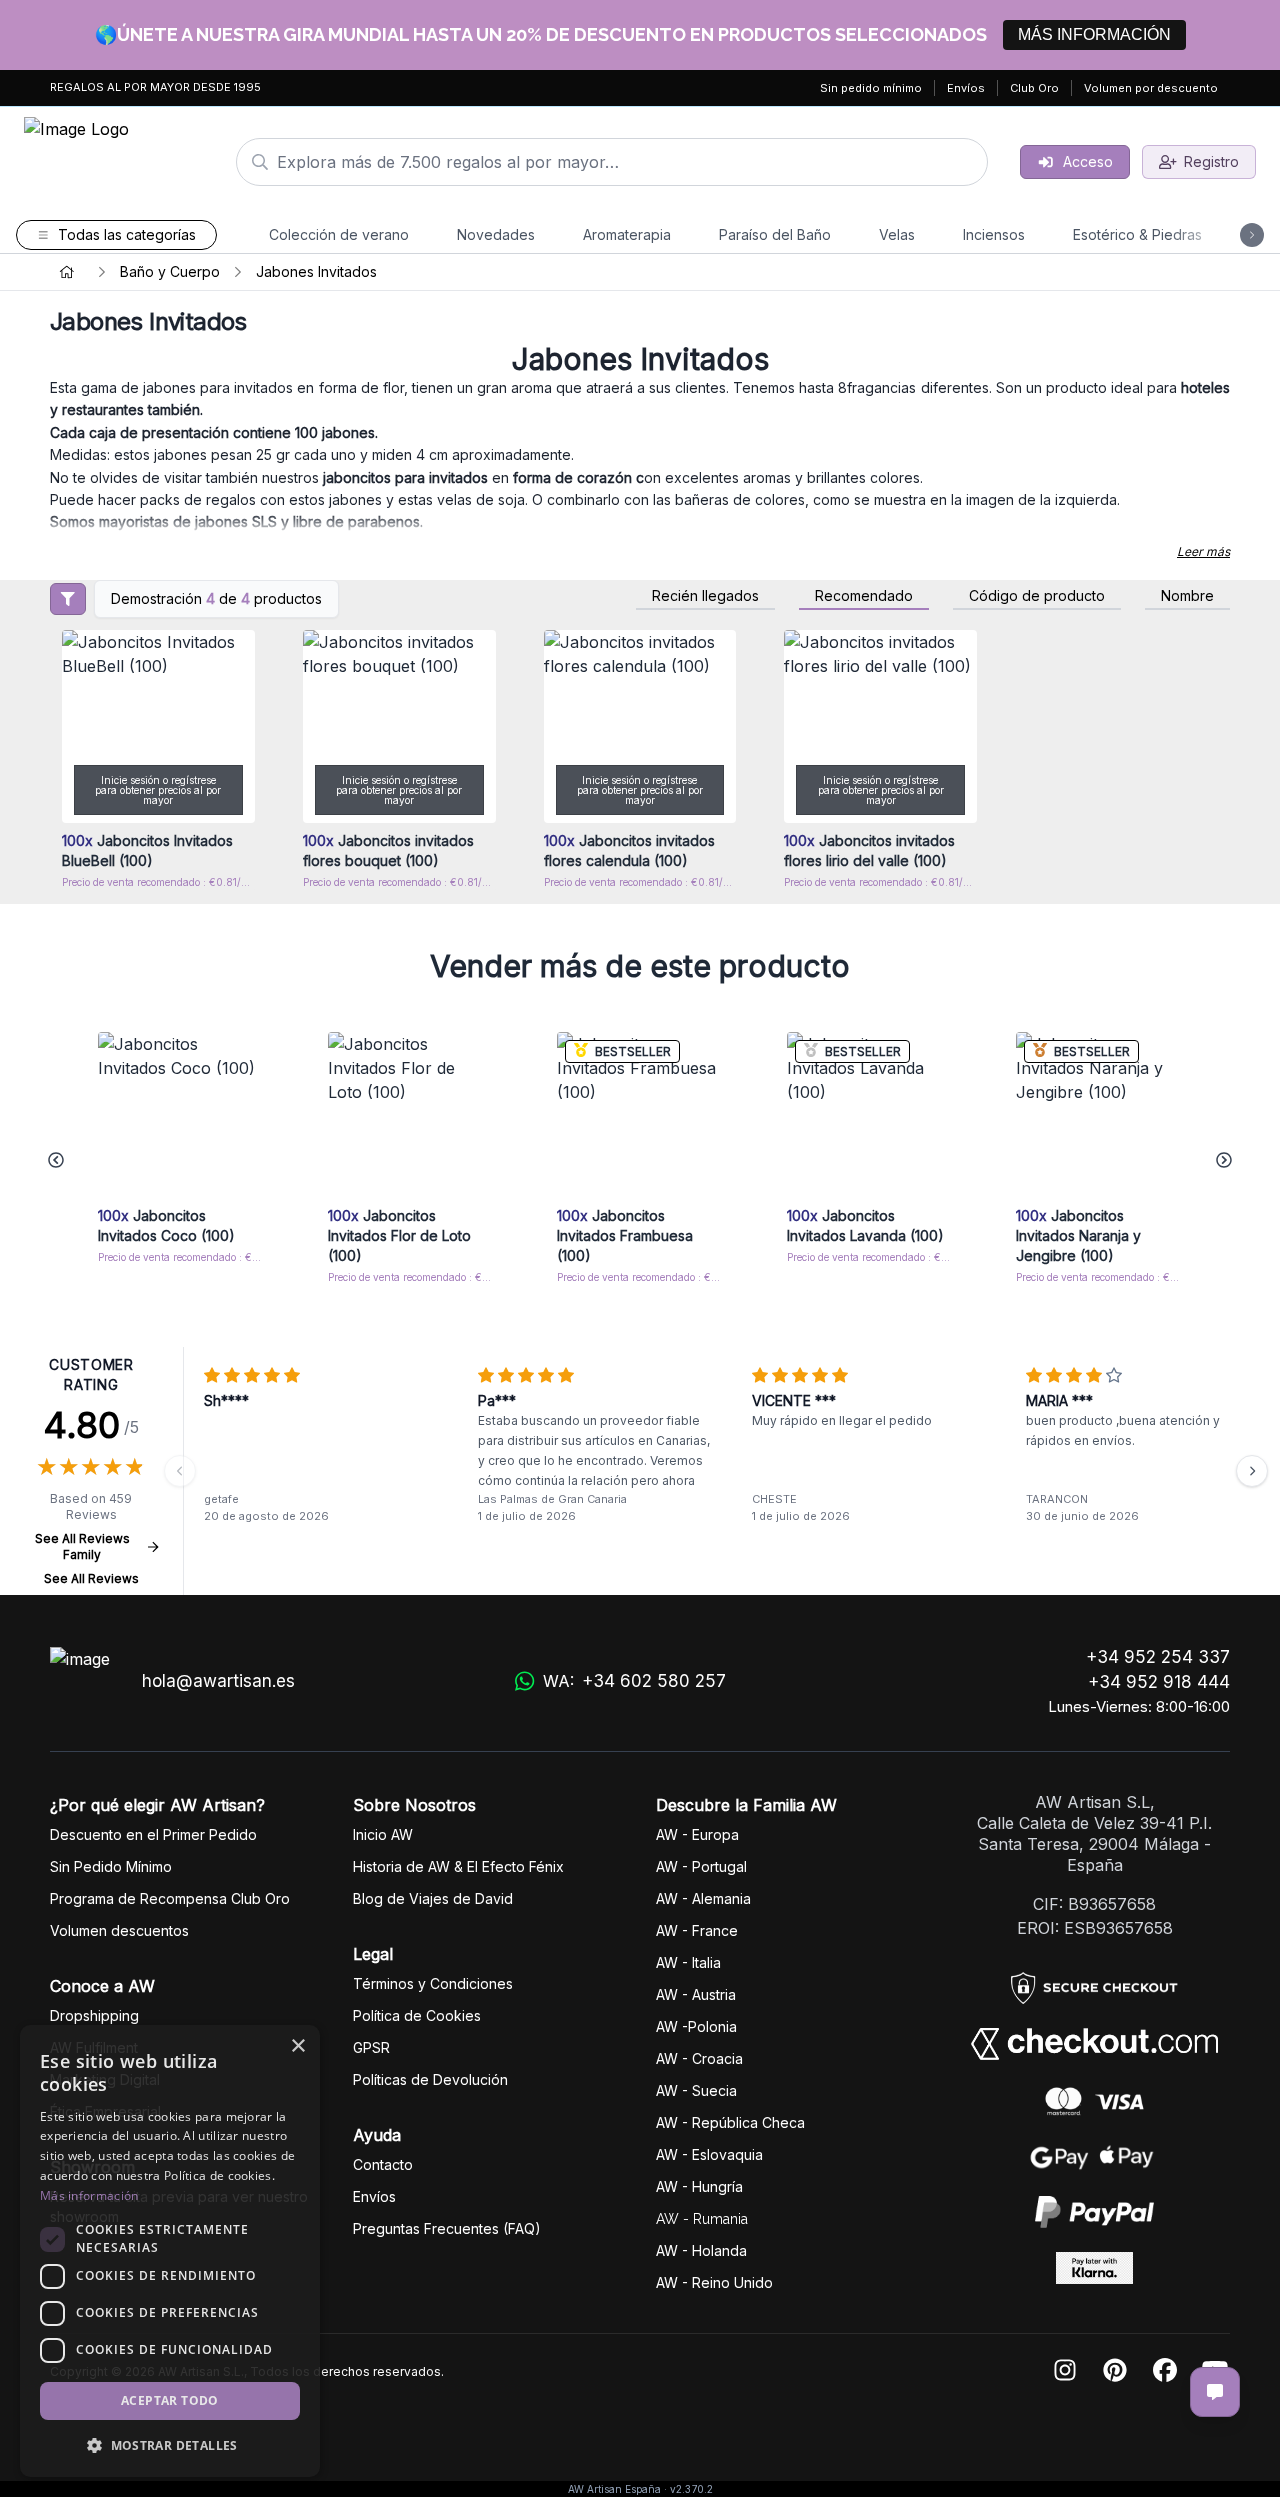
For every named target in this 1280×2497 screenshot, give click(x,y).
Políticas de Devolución (430, 2079)
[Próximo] (1252, 1471)
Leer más (1203, 551)
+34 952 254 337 (1158, 1657)
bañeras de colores (738, 499)
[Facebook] (1165, 2371)
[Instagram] (1065, 2371)
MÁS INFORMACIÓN (1094, 34)
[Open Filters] (68, 599)
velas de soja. (484, 499)
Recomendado (864, 596)
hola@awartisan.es (218, 1681)
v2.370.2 (691, 2489)
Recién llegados (705, 596)
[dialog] (170, 2251)
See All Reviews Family (82, 1546)
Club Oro (1034, 88)
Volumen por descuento (1151, 88)
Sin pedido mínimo (871, 88)
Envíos (966, 88)
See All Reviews (91, 1578)
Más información (89, 2195)
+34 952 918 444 (1159, 1682)
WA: (634, 1681)
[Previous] (180, 1471)
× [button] (297, 2046)
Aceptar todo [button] (170, 2400)
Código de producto (1037, 596)
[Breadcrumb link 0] (67, 272)
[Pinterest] (1115, 2371)
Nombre (1187, 596)
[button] (170, 2445)
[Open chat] (1215, 2392)
